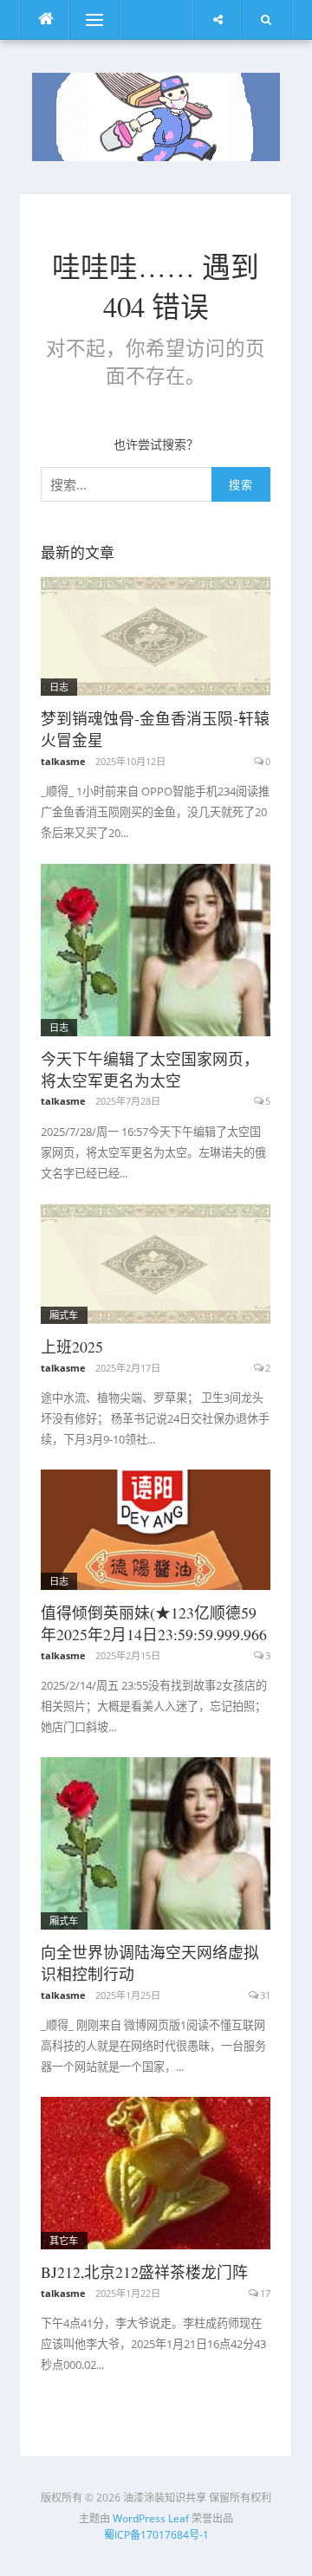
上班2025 (72, 1346)
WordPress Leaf (151, 2518)
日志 (59, 687)
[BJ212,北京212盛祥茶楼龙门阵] (156, 2172)
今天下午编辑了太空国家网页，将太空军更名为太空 (150, 1070)
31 (265, 1995)
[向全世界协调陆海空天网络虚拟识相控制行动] (156, 1842)
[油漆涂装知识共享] (156, 115)
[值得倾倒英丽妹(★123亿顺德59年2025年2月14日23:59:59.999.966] (156, 1528)
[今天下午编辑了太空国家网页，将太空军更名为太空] (156, 948)
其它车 (64, 2240)
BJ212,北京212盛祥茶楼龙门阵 (144, 2272)
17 (265, 2293)
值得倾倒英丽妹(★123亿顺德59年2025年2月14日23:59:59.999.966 (154, 1623)
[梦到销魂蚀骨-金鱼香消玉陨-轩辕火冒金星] (156, 635)
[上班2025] (156, 1262)
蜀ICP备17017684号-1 (156, 2535)
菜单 (82, 19)
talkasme (63, 761)
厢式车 (64, 1315)
